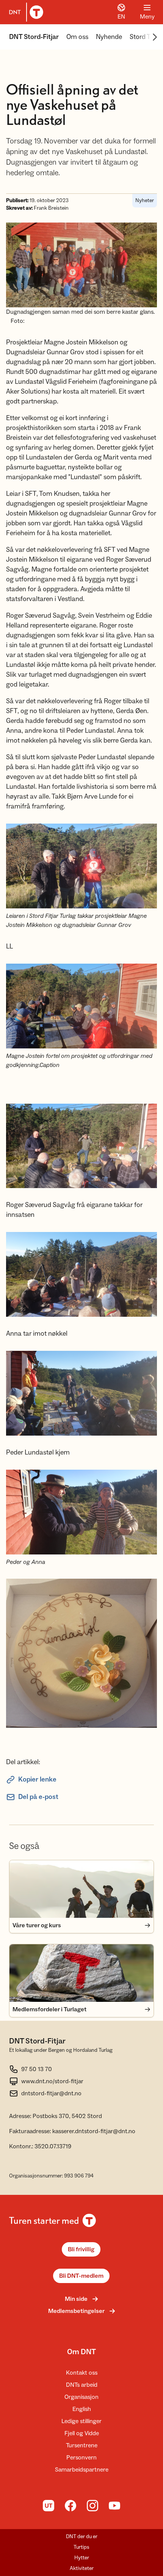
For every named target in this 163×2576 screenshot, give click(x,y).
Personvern (81, 2458)
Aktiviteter (82, 2568)
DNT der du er (82, 2537)
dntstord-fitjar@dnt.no (51, 2093)
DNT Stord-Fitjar (34, 37)
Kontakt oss (82, 2373)
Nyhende (109, 37)
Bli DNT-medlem (81, 2276)
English (82, 2409)
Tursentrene (82, 2445)
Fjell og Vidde (82, 2433)
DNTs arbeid (82, 2385)
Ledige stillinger (81, 2421)
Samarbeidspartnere (82, 2470)
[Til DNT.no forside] (25, 12)
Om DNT (81, 2352)
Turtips (81, 2547)
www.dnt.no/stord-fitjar (52, 2081)
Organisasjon (81, 2397)
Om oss (77, 37)
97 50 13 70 (37, 2069)
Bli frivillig (81, 2249)
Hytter (82, 2558)
